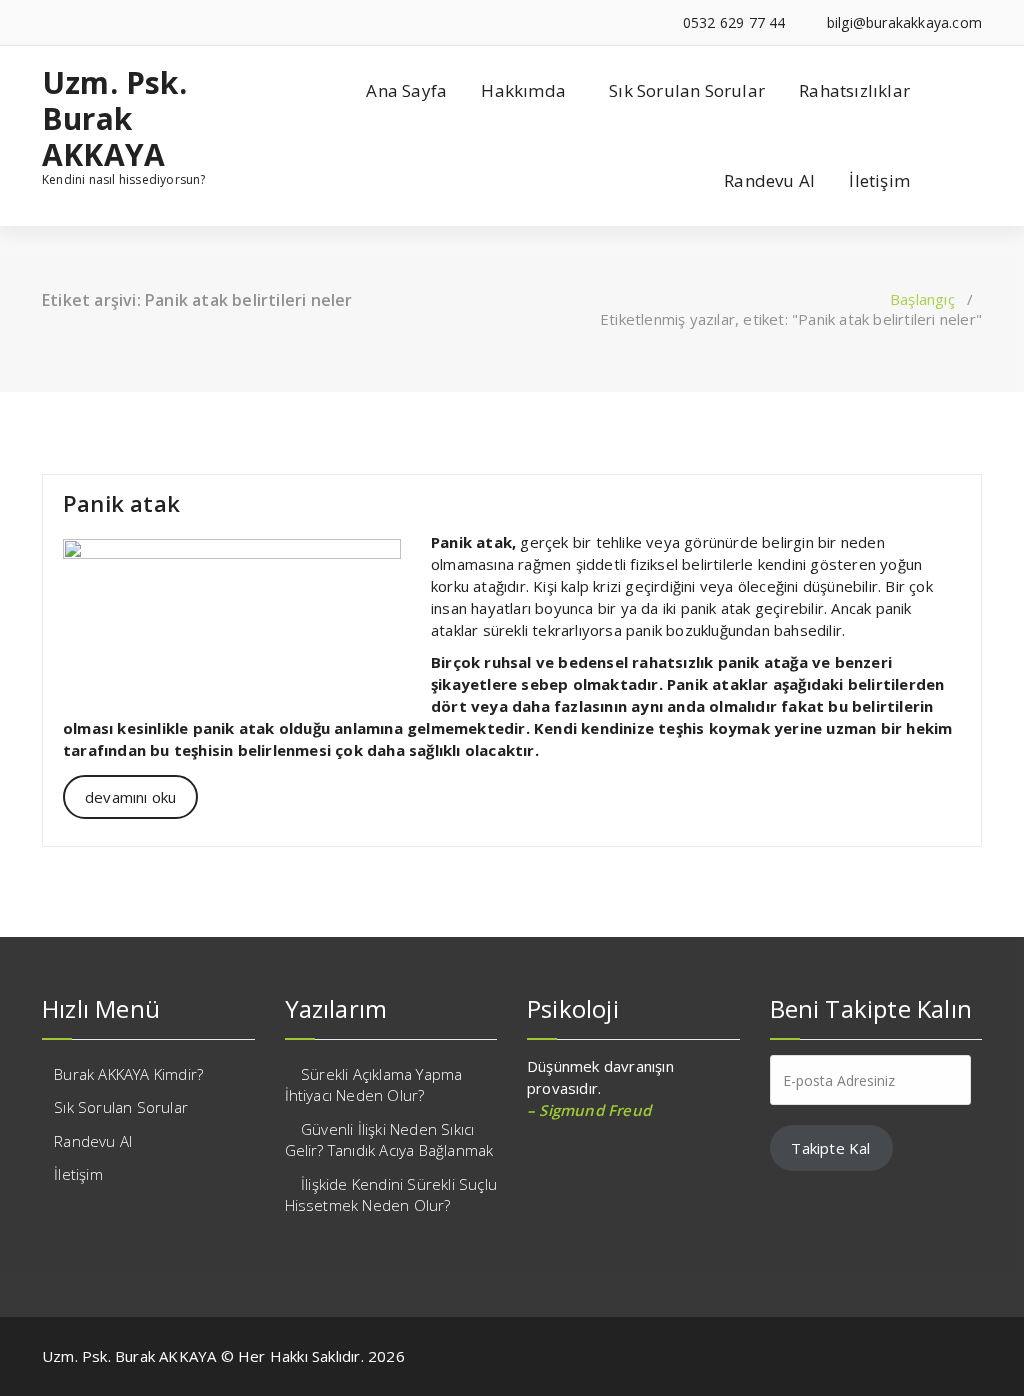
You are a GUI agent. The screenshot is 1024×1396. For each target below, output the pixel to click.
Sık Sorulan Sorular (687, 90)
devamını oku (130, 797)
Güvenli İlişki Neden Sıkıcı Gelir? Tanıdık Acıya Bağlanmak (389, 1139)
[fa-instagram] (77, 22)
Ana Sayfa (406, 90)
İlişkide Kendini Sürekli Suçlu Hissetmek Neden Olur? (391, 1194)
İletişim (879, 180)
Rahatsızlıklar (854, 90)
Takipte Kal (830, 1148)
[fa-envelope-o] (108, 22)
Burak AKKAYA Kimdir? (128, 1074)
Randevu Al (769, 180)
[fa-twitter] (47, 22)
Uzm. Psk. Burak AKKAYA (114, 119)
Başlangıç (922, 299)
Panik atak (121, 503)
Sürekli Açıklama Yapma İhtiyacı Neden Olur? (374, 1084)
